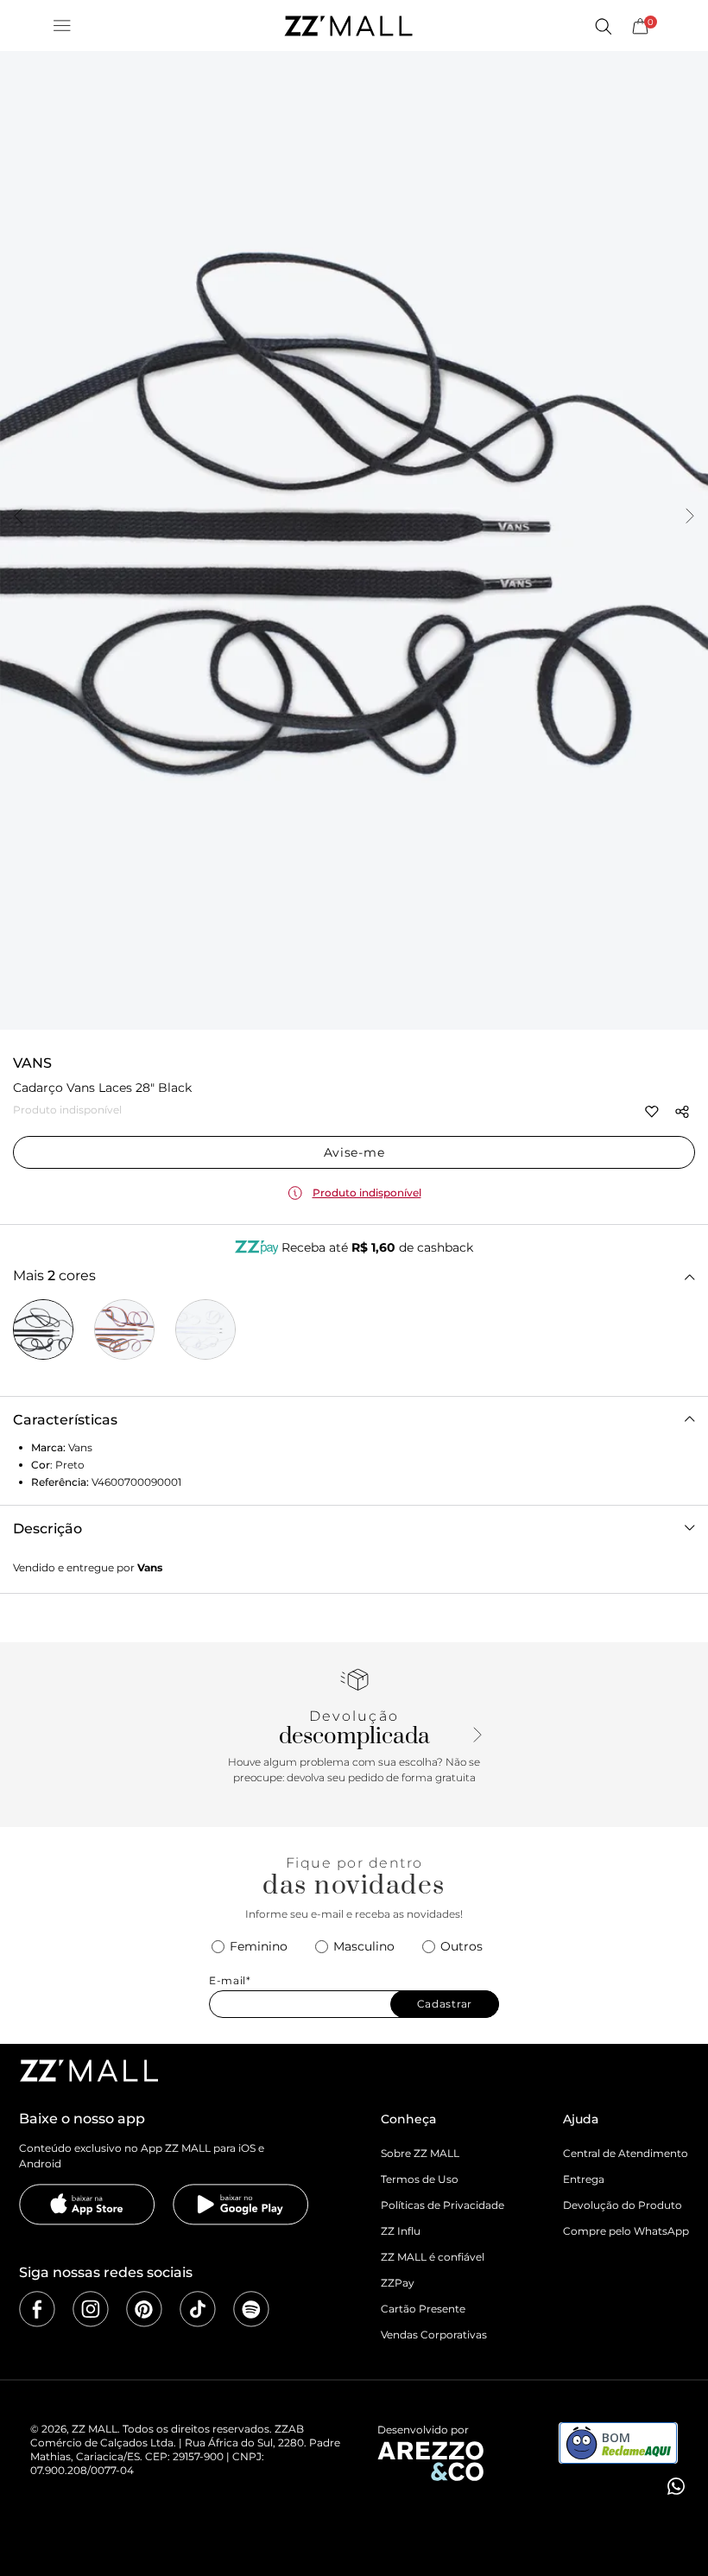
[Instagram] (91, 2309)
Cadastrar (445, 2004)
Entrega (584, 2179)
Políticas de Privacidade (442, 2205)
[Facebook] (37, 2309)
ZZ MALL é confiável (433, 2257)
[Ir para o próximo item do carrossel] (690, 517)
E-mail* (230, 1981)
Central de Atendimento (626, 2153)
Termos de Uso (420, 2179)
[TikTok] (198, 2309)
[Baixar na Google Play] (241, 2205)
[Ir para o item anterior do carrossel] (18, 517)
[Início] (348, 26)
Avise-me (354, 1152)
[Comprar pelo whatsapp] (674, 2486)
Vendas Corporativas (434, 2335)
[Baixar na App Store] (87, 2205)
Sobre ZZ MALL (420, 2153)
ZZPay (398, 2283)
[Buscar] (603, 26)
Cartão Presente (423, 2309)
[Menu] (62, 26)
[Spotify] (251, 2309)
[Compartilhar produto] (682, 1112)
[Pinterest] (144, 2309)
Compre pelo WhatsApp (626, 2231)
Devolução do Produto (623, 2205)
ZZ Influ (401, 2231)
